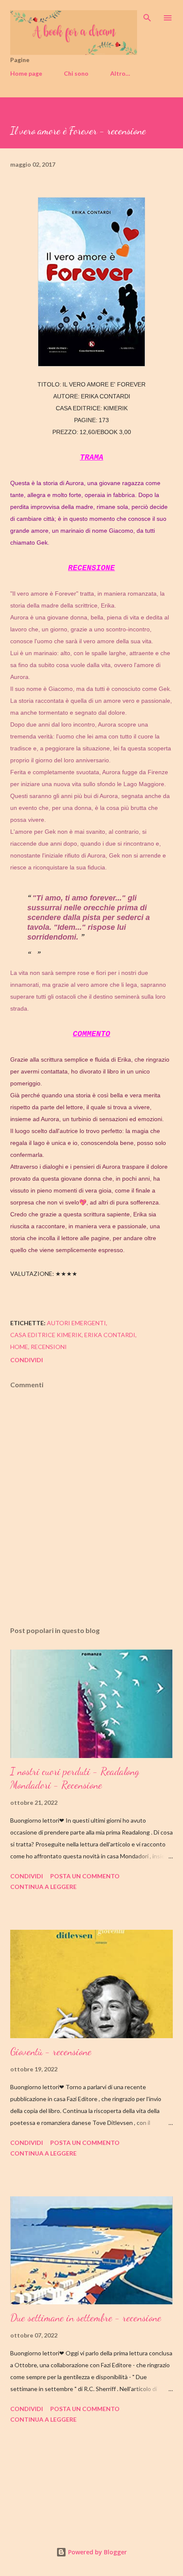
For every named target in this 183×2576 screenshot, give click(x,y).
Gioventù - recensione (51, 2052)
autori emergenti (76, 1323)
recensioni (49, 1347)
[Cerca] (147, 15)
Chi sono (76, 73)
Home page (26, 73)
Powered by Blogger (97, 2552)
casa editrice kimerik (46, 1335)
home (19, 1347)
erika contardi (110, 1335)
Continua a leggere (43, 1887)
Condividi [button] (27, 1360)
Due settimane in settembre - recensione (86, 2318)
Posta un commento (85, 1876)
